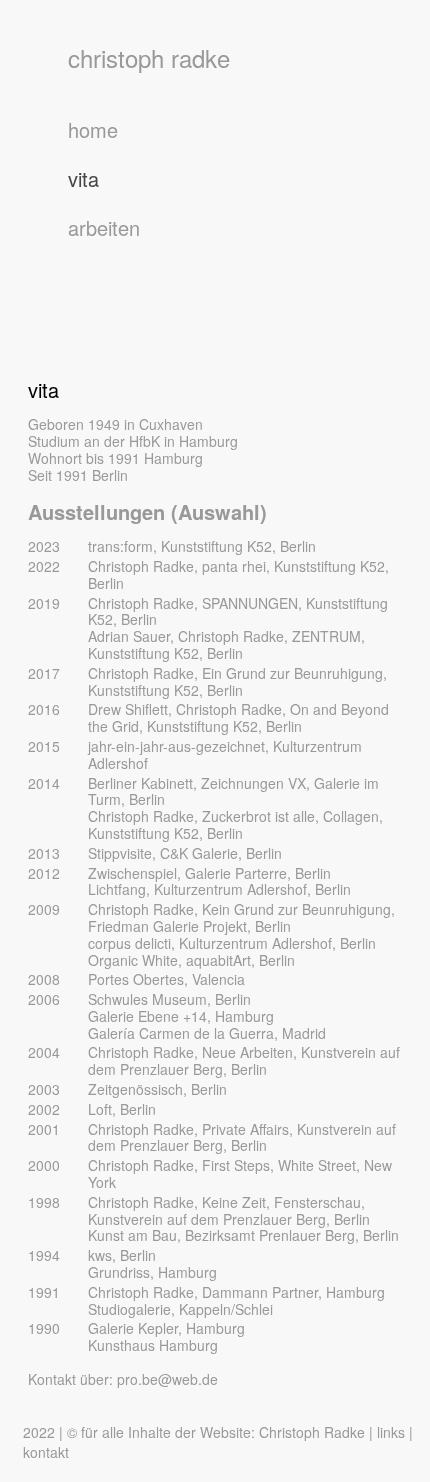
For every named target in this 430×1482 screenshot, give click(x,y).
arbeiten (104, 227)
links (391, 1432)
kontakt (46, 1452)
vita (83, 178)
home (93, 129)
